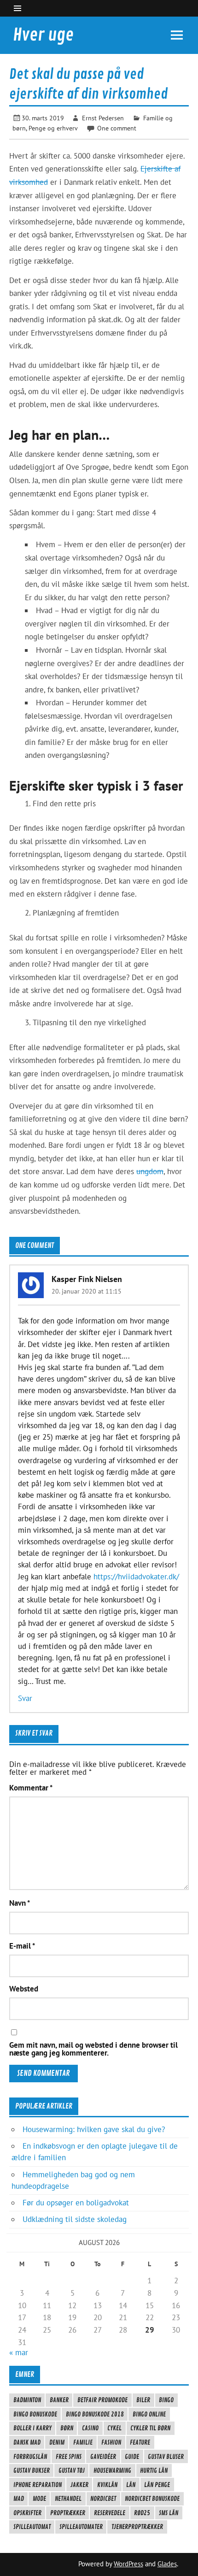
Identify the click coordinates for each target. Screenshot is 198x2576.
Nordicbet (103, 2499)
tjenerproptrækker (137, 2527)
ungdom (150, 1171)
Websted (24, 1989)
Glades (167, 2564)
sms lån (169, 2513)
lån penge (157, 2485)
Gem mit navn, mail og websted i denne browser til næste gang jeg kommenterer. (93, 2049)
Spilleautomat (32, 2527)
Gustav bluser (166, 2457)
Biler (143, 2400)
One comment (117, 128)
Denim (57, 2442)
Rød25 (142, 2513)
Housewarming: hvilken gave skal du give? (94, 2129)
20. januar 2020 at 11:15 (87, 1291)
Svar (25, 1698)
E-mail (22, 1946)
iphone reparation (38, 2485)
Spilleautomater (81, 2527)
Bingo (166, 2400)
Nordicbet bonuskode (152, 2499)
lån (131, 2485)
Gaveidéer (103, 2457)
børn (67, 2428)
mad (19, 2499)
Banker (59, 2400)
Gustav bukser (32, 2470)
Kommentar (31, 1788)
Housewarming (112, 2470)
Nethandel (68, 2499)
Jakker (79, 2485)
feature (140, 2442)
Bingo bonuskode (35, 2414)
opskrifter (27, 2513)
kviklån (107, 2485)
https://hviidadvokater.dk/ (136, 1577)
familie (83, 2442)
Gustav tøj (72, 2470)
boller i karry (32, 2428)
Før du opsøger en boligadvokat (76, 2203)
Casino (90, 2428)
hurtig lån (154, 2470)
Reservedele (110, 2513)
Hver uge (43, 35)
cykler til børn (150, 2428)
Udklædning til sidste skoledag (75, 2219)
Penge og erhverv (53, 128)
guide (132, 2457)
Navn (20, 1903)
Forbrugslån (30, 2457)
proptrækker (68, 2513)
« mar (19, 2352)
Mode (39, 2499)
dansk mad (27, 2442)
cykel (114, 2428)
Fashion (111, 2442)
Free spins (69, 2457)
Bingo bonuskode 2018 (95, 2414)
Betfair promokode (102, 2400)
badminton (27, 2400)
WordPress (128, 2564)
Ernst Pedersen (103, 118)
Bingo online (149, 2414)
